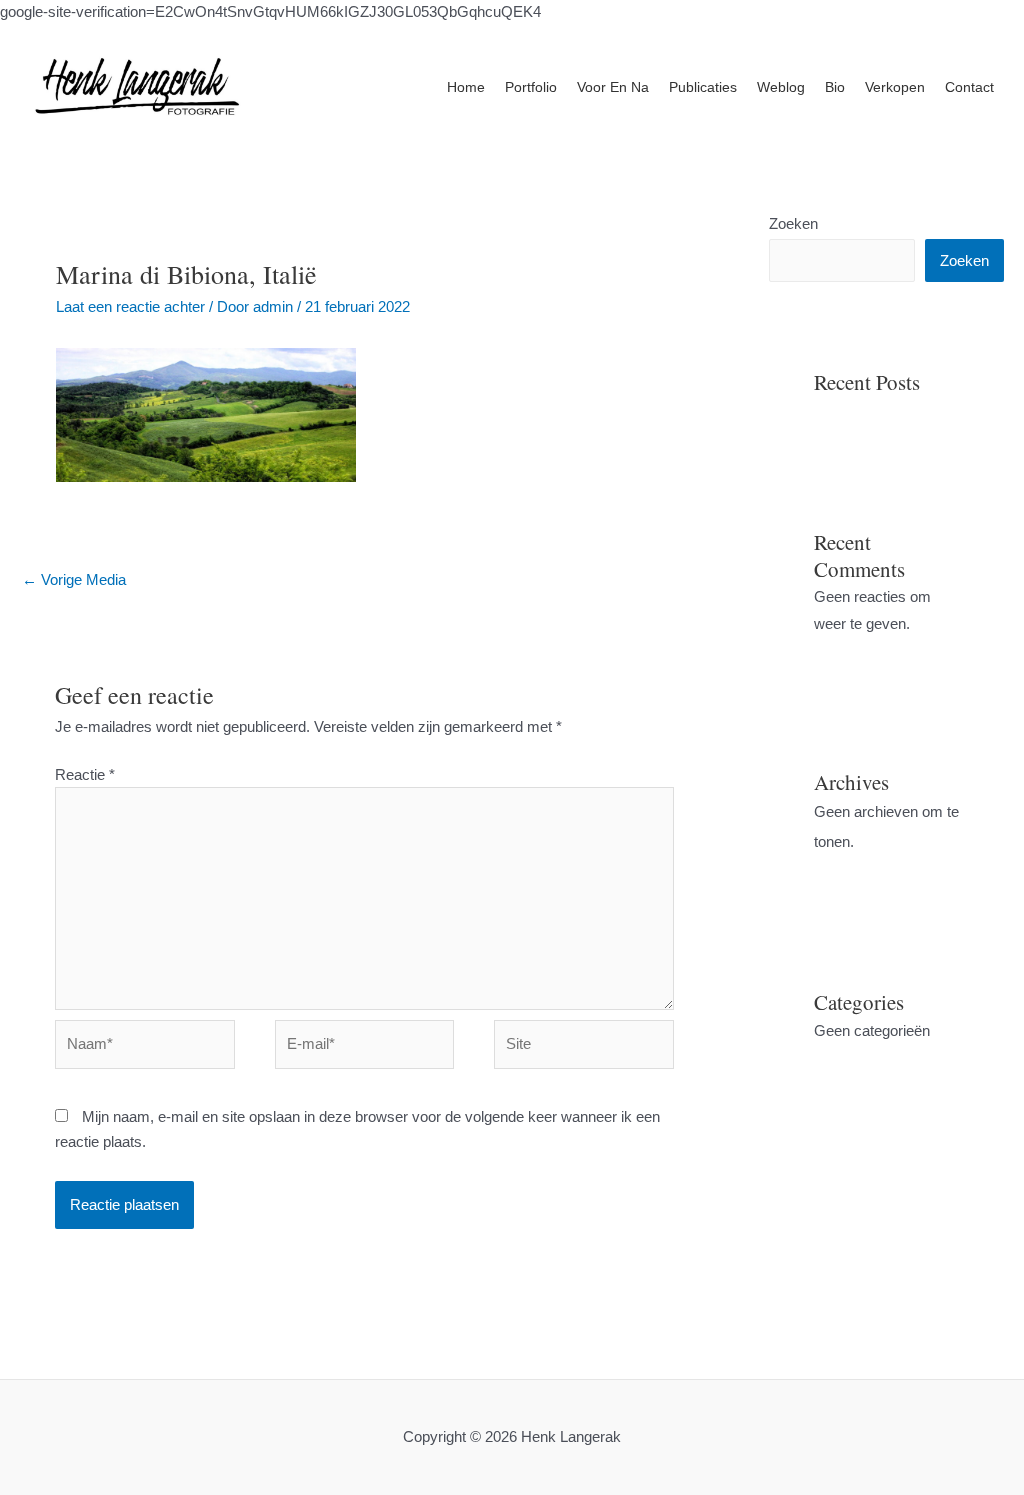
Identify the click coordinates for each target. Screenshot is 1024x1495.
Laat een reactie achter (130, 306)
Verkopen (895, 87)
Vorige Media (74, 579)
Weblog (781, 87)
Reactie (85, 774)
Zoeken (793, 223)
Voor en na (613, 87)
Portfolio (531, 87)
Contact (969, 87)
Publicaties (703, 87)
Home (466, 87)
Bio (835, 87)
